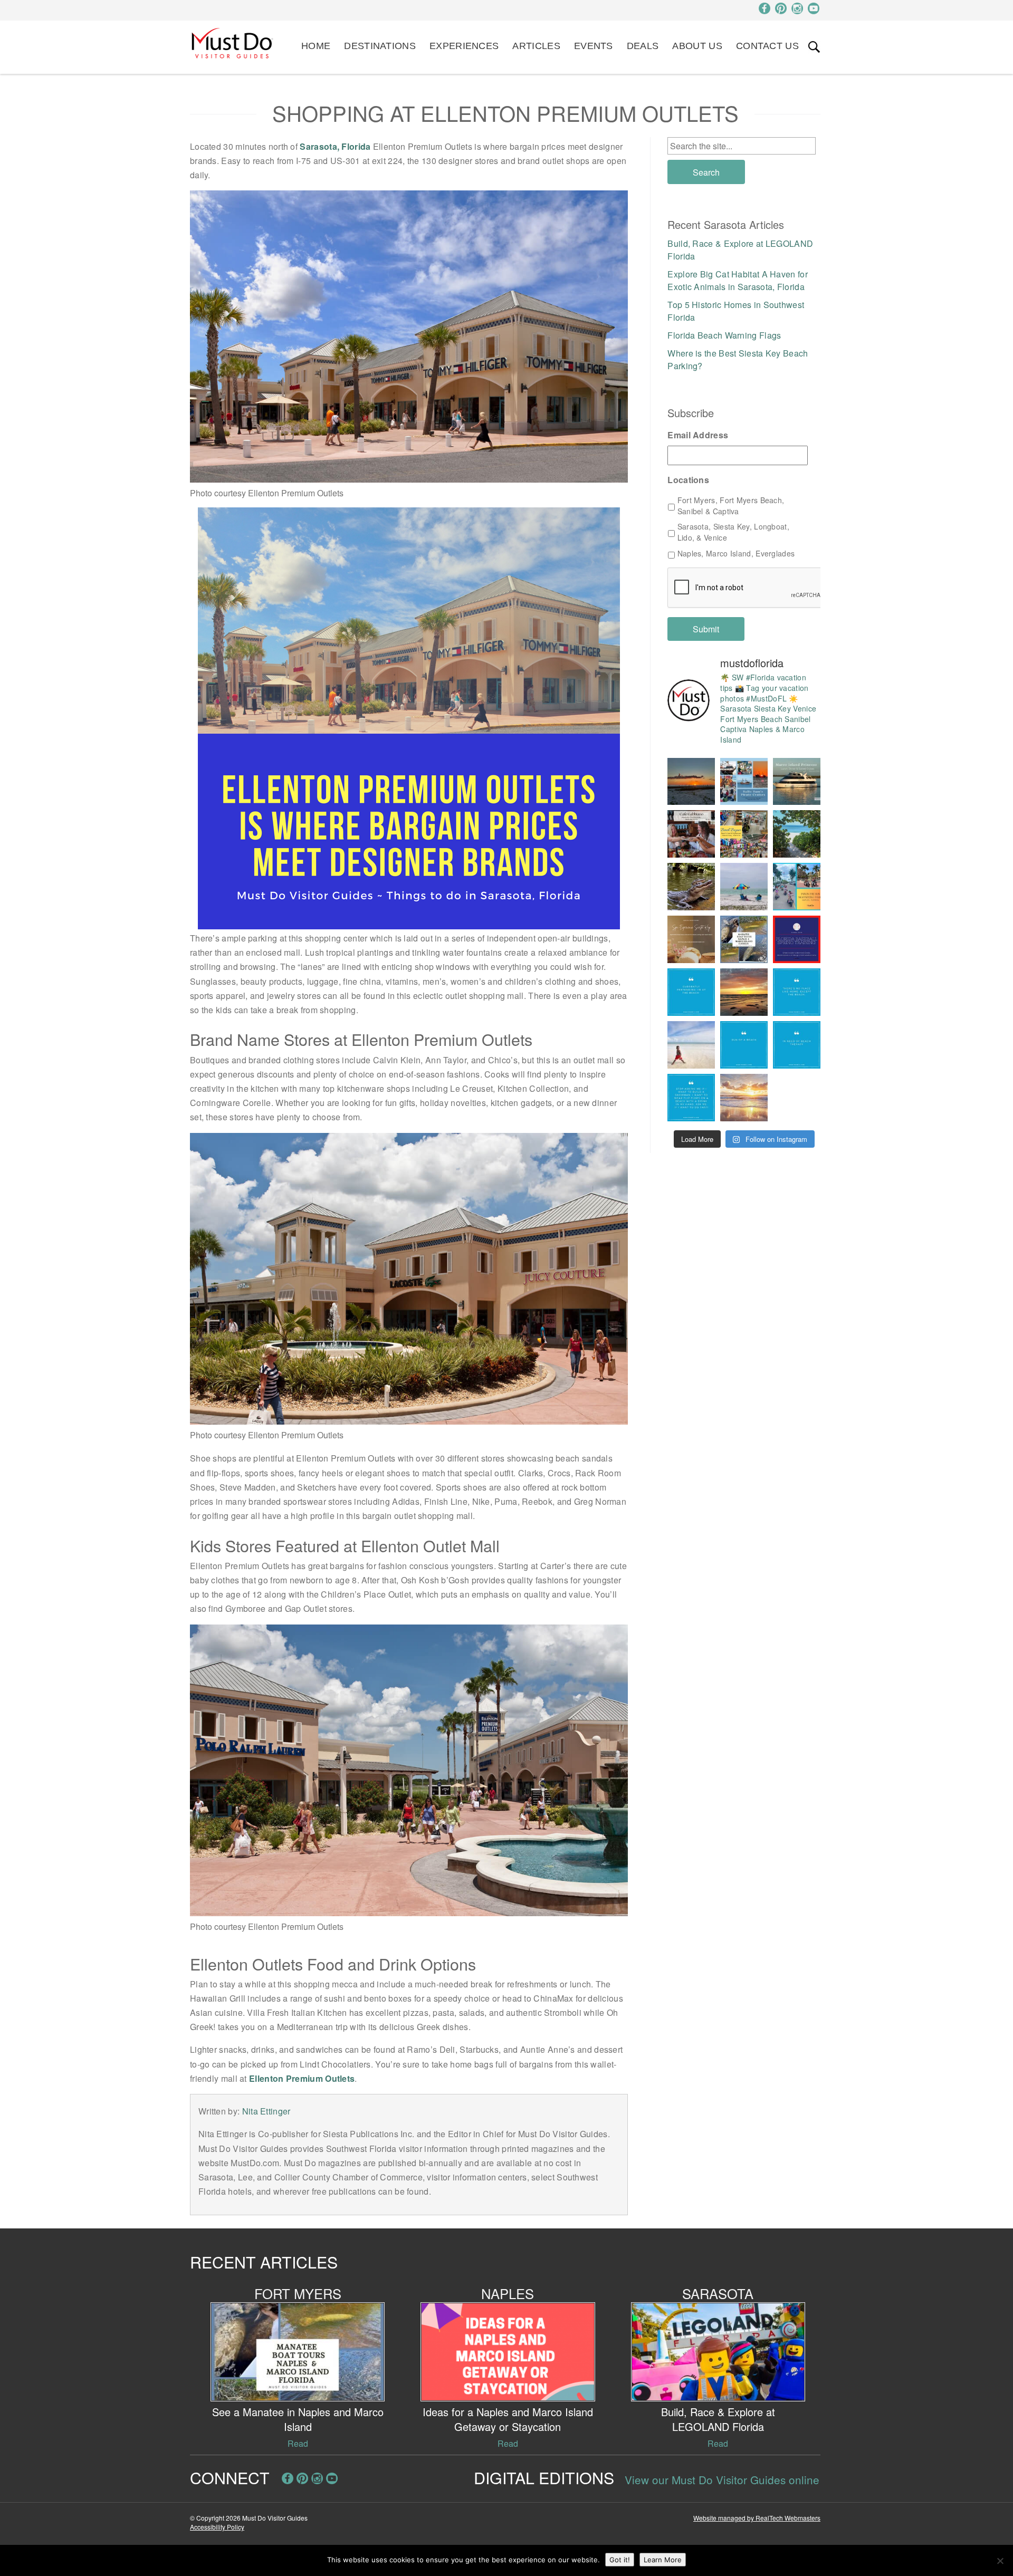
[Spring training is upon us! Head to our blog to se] (797, 939)
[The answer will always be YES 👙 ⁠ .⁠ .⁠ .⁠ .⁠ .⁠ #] (691, 1098)
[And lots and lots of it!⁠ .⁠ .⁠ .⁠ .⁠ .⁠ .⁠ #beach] (797, 1045)
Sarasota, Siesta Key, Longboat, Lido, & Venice (733, 532)
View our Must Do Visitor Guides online (722, 2479)
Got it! (620, 2560)
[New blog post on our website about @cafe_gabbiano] (691, 834)
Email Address (698, 435)
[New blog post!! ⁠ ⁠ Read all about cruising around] (797, 887)
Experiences (464, 46)
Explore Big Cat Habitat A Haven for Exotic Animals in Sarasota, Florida (738, 280)
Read (298, 2443)
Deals (643, 46)
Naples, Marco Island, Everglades (736, 553)
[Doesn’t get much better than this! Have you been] (691, 782)
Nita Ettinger (266, 2111)
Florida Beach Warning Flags (724, 335)
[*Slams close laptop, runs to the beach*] (797, 834)
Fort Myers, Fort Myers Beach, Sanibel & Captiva (731, 506)
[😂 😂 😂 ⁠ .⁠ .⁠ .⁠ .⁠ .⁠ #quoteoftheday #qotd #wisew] (744, 1045)
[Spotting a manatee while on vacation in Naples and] (744, 939)
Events (594, 46)
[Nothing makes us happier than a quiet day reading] (744, 887)
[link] (814, 47)
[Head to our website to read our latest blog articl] (744, 834)
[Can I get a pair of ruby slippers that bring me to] (797, 992)
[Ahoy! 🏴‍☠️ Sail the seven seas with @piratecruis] (744, 782)
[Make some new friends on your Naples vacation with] (691, 887)
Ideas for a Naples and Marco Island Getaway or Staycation (508, 2419)
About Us (697, 46)
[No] (1000, 2561)
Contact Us (767, 46)
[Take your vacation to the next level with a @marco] (797, 782)
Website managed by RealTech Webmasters (757, 2518)
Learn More (663, 2560)
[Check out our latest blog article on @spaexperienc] (691, 939)
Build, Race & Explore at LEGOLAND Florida (718, 2419)
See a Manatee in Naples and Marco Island (298, 2419)
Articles (536, 46)
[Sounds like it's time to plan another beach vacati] (691, 992)
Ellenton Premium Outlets (302, 2078)
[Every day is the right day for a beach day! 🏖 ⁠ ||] (691, 1045)
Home (316, 46)
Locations (688, 480)
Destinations (380, 46)
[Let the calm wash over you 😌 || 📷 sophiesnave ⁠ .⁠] (744, 992)
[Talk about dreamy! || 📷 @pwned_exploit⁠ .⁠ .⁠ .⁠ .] (744, 1098)
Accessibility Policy (217, 2527)
